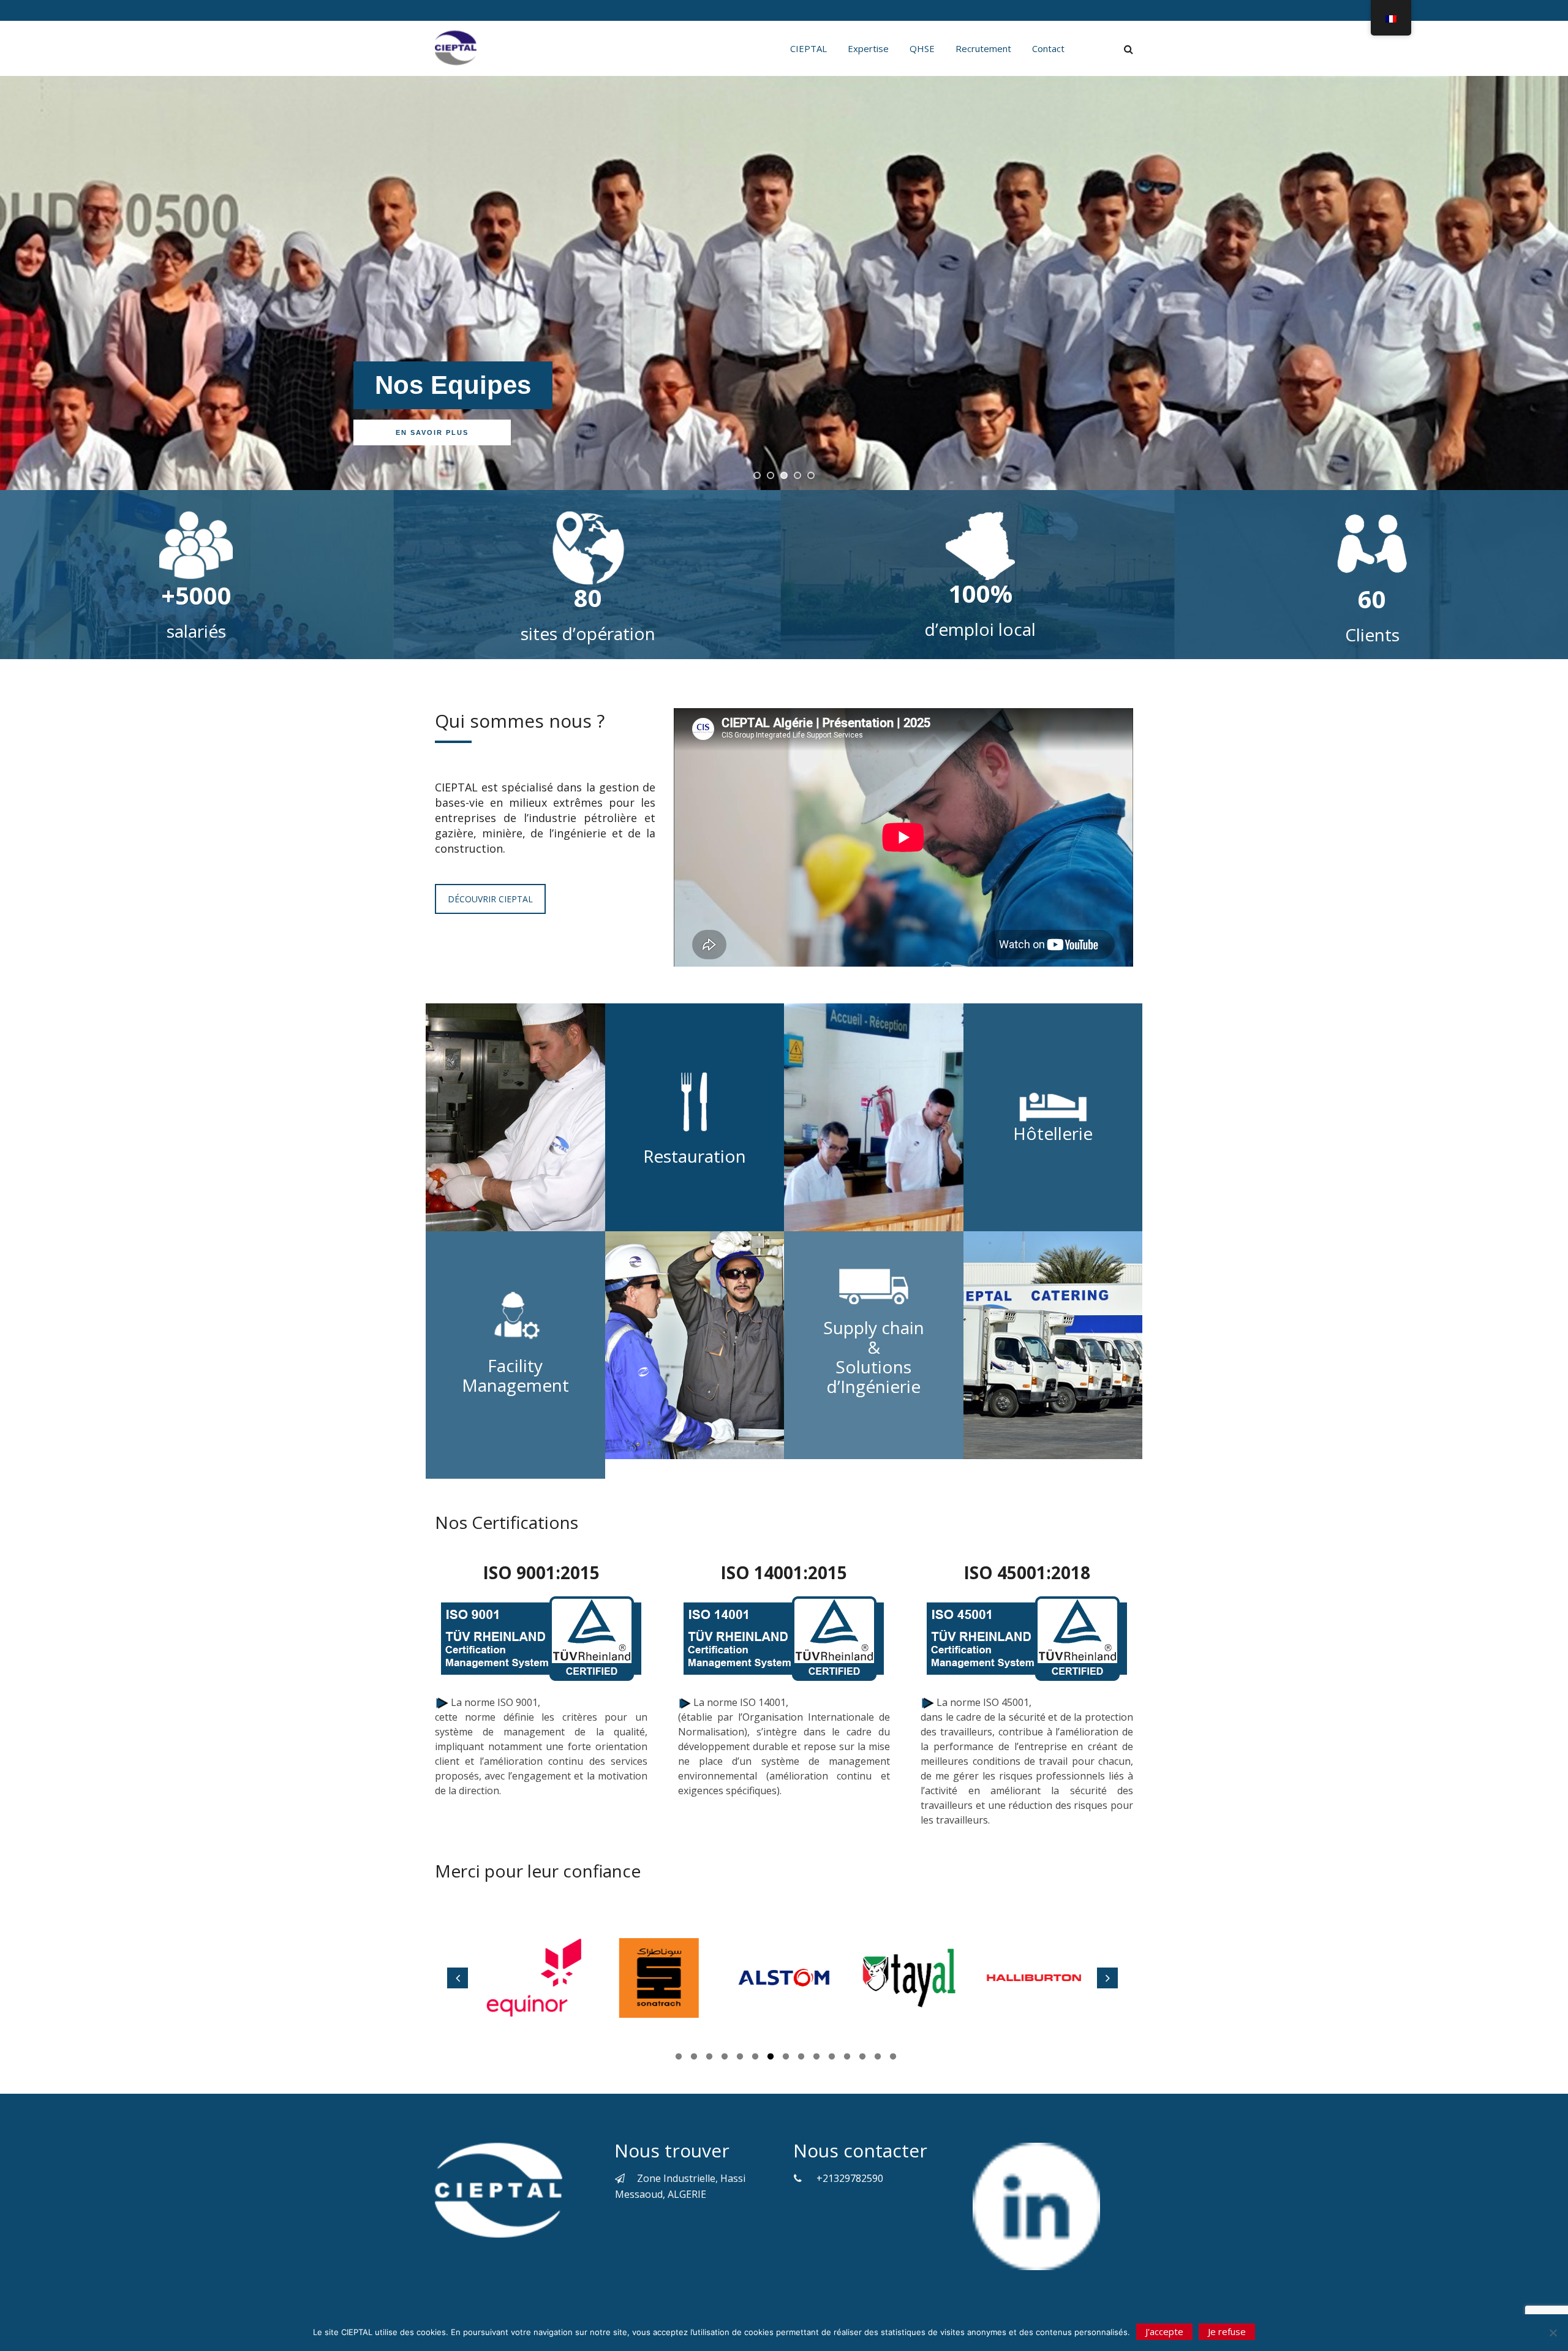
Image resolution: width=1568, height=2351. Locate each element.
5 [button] (740, 2058)
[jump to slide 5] (811, 475)
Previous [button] (458, 1978)
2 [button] (694, 2058)
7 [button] (771, 2058)
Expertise (868, 48)
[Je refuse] (1553, 2333)
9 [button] (801, 2058)
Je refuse (1227, 2331)
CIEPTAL (809, 48)
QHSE (922, 48)
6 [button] (755, 2058)
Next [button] (1107, 1978)
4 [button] (725, 2058)
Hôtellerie (1053, 1133)
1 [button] (679, 2058)
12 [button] (847, 2058)
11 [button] (832, 2058)
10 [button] (816, 2058)
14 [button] (878, 2058)
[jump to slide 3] (784, 475)
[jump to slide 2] (771, 475)
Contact (1048, 48)
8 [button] (786, 2058)
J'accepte (1164, 2331)
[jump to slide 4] (797, 475)
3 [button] (709, 2058)
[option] (540, 1978)
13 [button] (862, 2058)
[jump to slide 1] (757, 475)
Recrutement (983, 48)
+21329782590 (850, 2178)
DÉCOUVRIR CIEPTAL (490, 899)
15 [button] (893, 2058)
